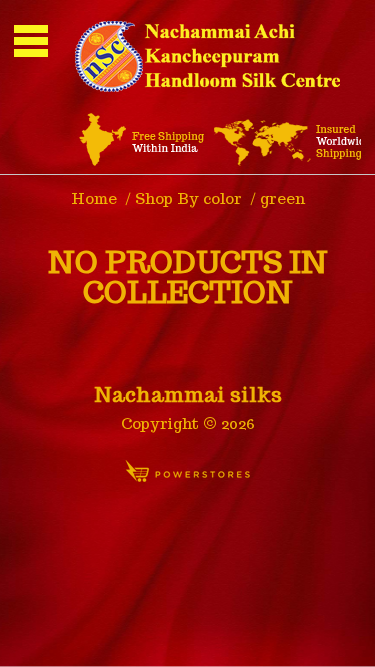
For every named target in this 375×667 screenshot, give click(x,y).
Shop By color (188, 198)
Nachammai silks (188, 395)
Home (94, 198)
